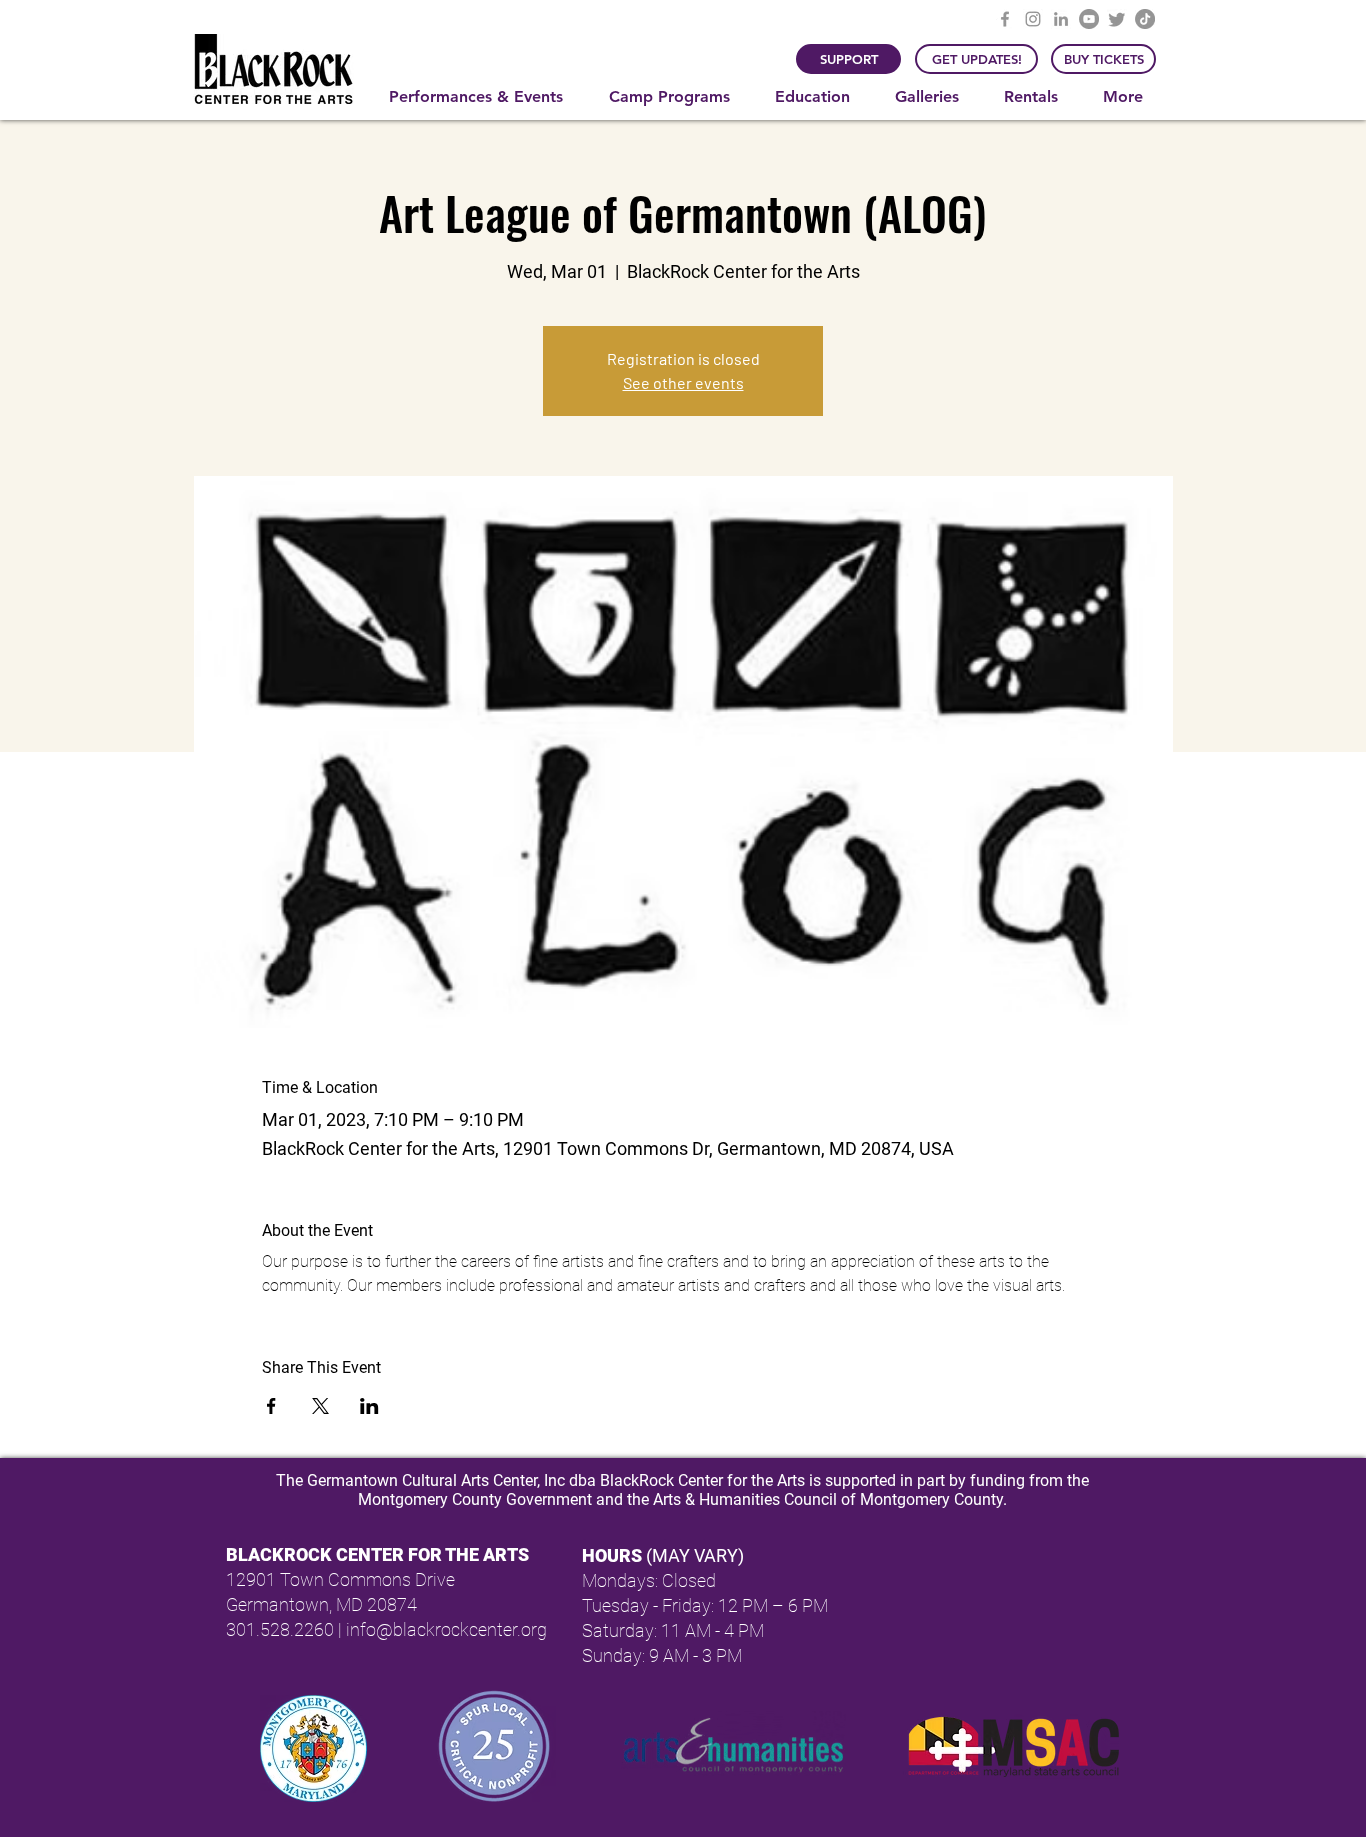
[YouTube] (1089, 19)
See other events (683, 382)
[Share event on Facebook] (271, 1406)
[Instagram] (1033, 19)
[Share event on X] (320, 1406)
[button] (484, 97)
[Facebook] (1005, 19)
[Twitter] (1117, 19)
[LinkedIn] (1061, 19)
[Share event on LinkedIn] (369, 1406)
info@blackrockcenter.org (446, 1629)
